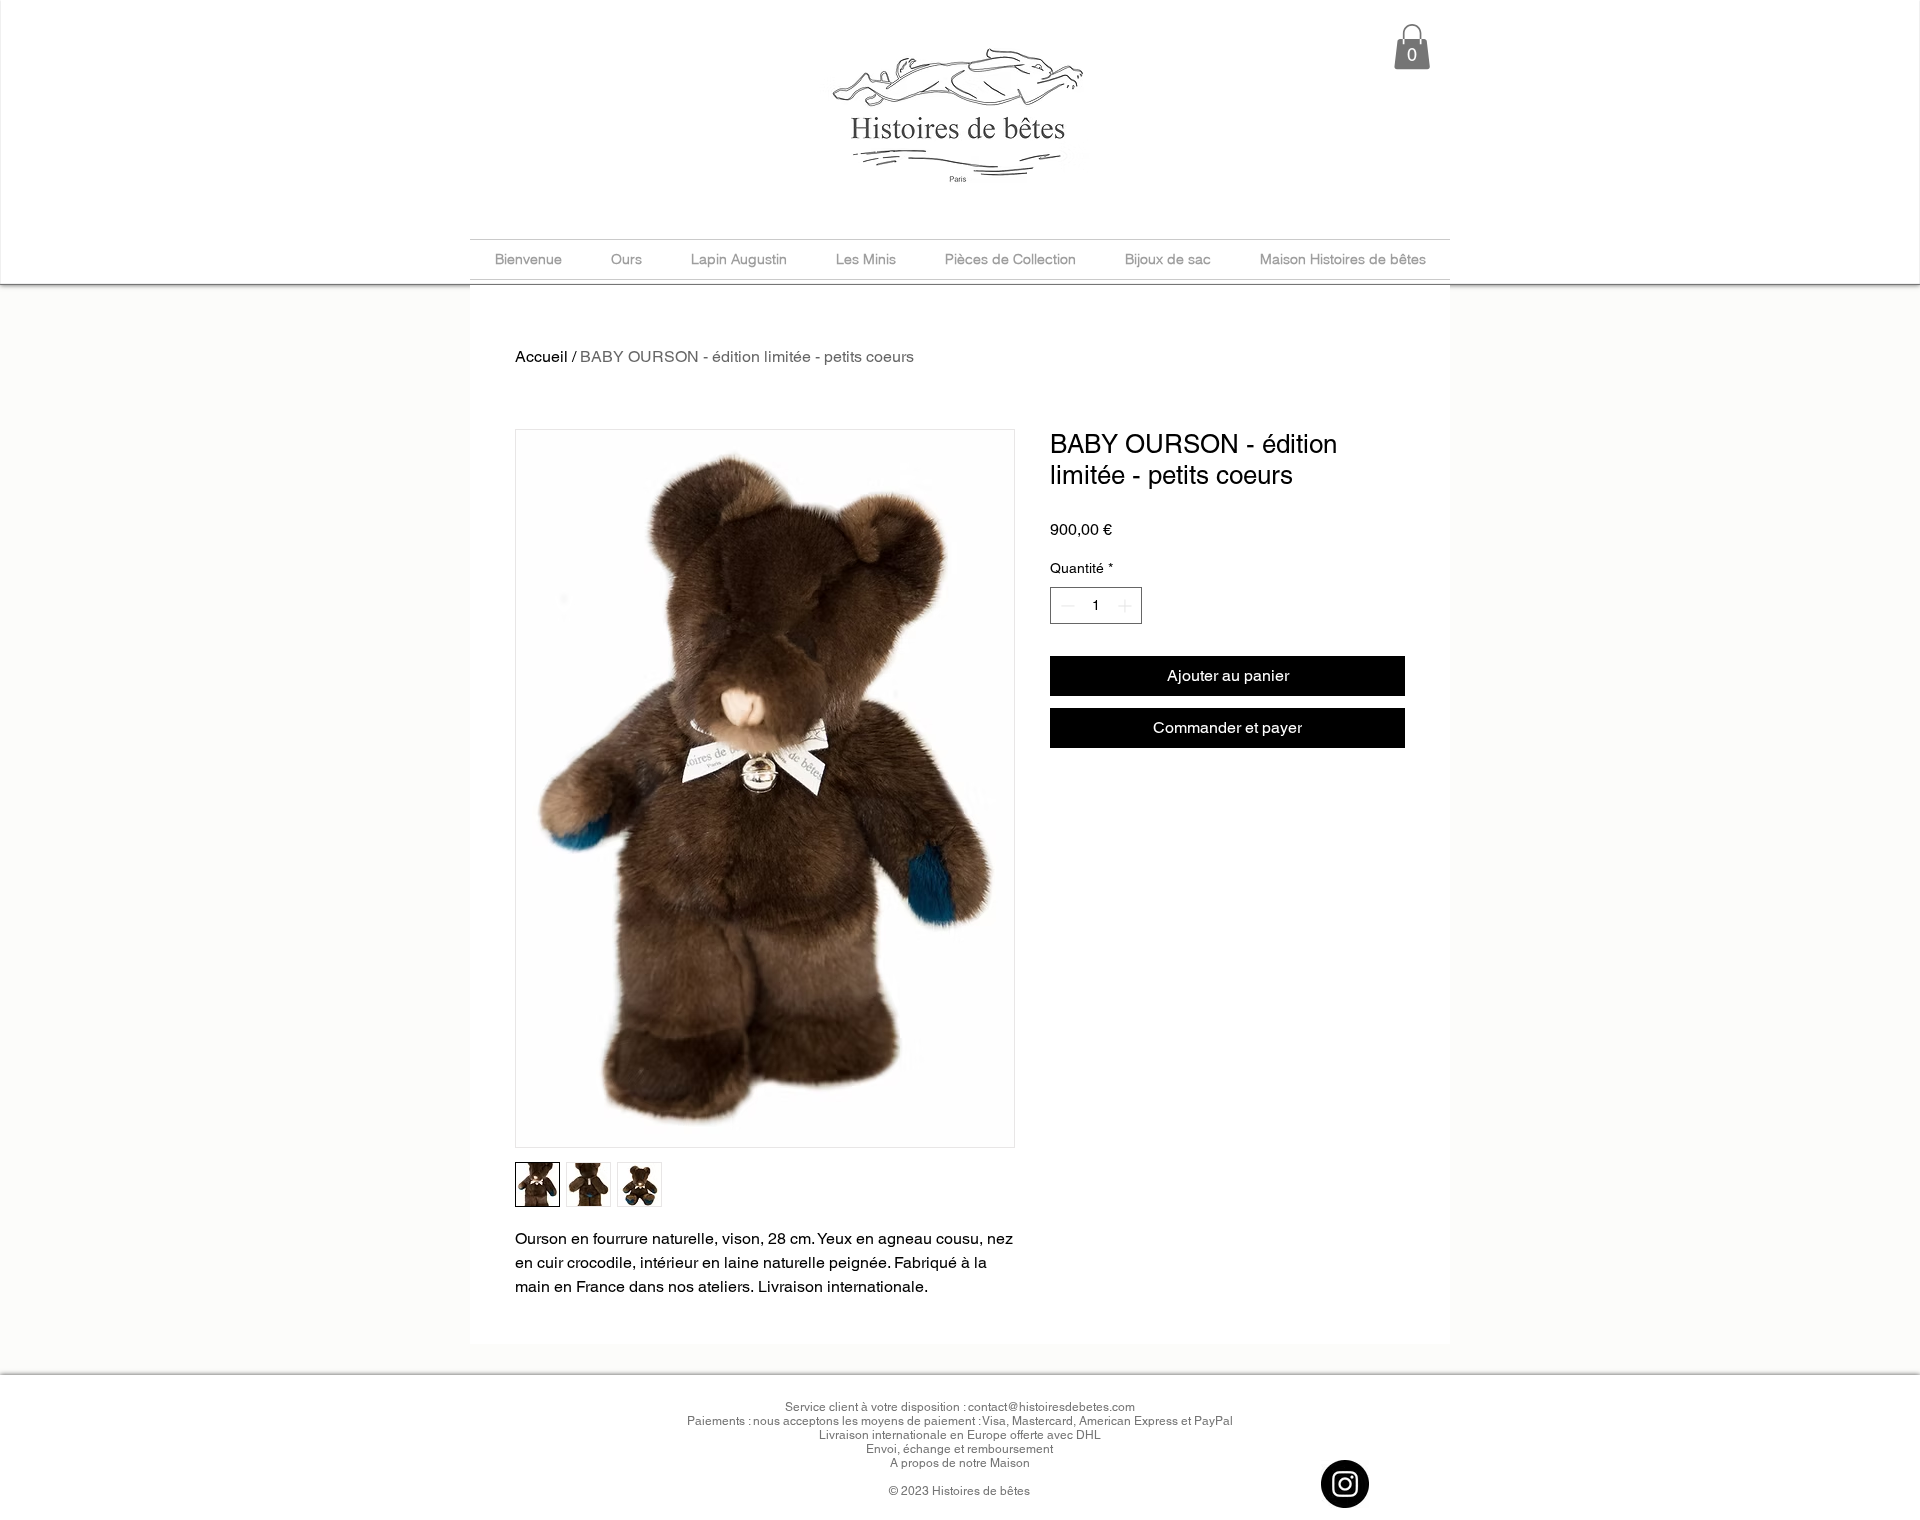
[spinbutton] (1096, 605)
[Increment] (1126, 605)
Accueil (541, 356)
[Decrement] (1065, 605)
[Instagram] (1345, 1484)
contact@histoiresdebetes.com (1051, 1407)
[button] (1412, 46)
